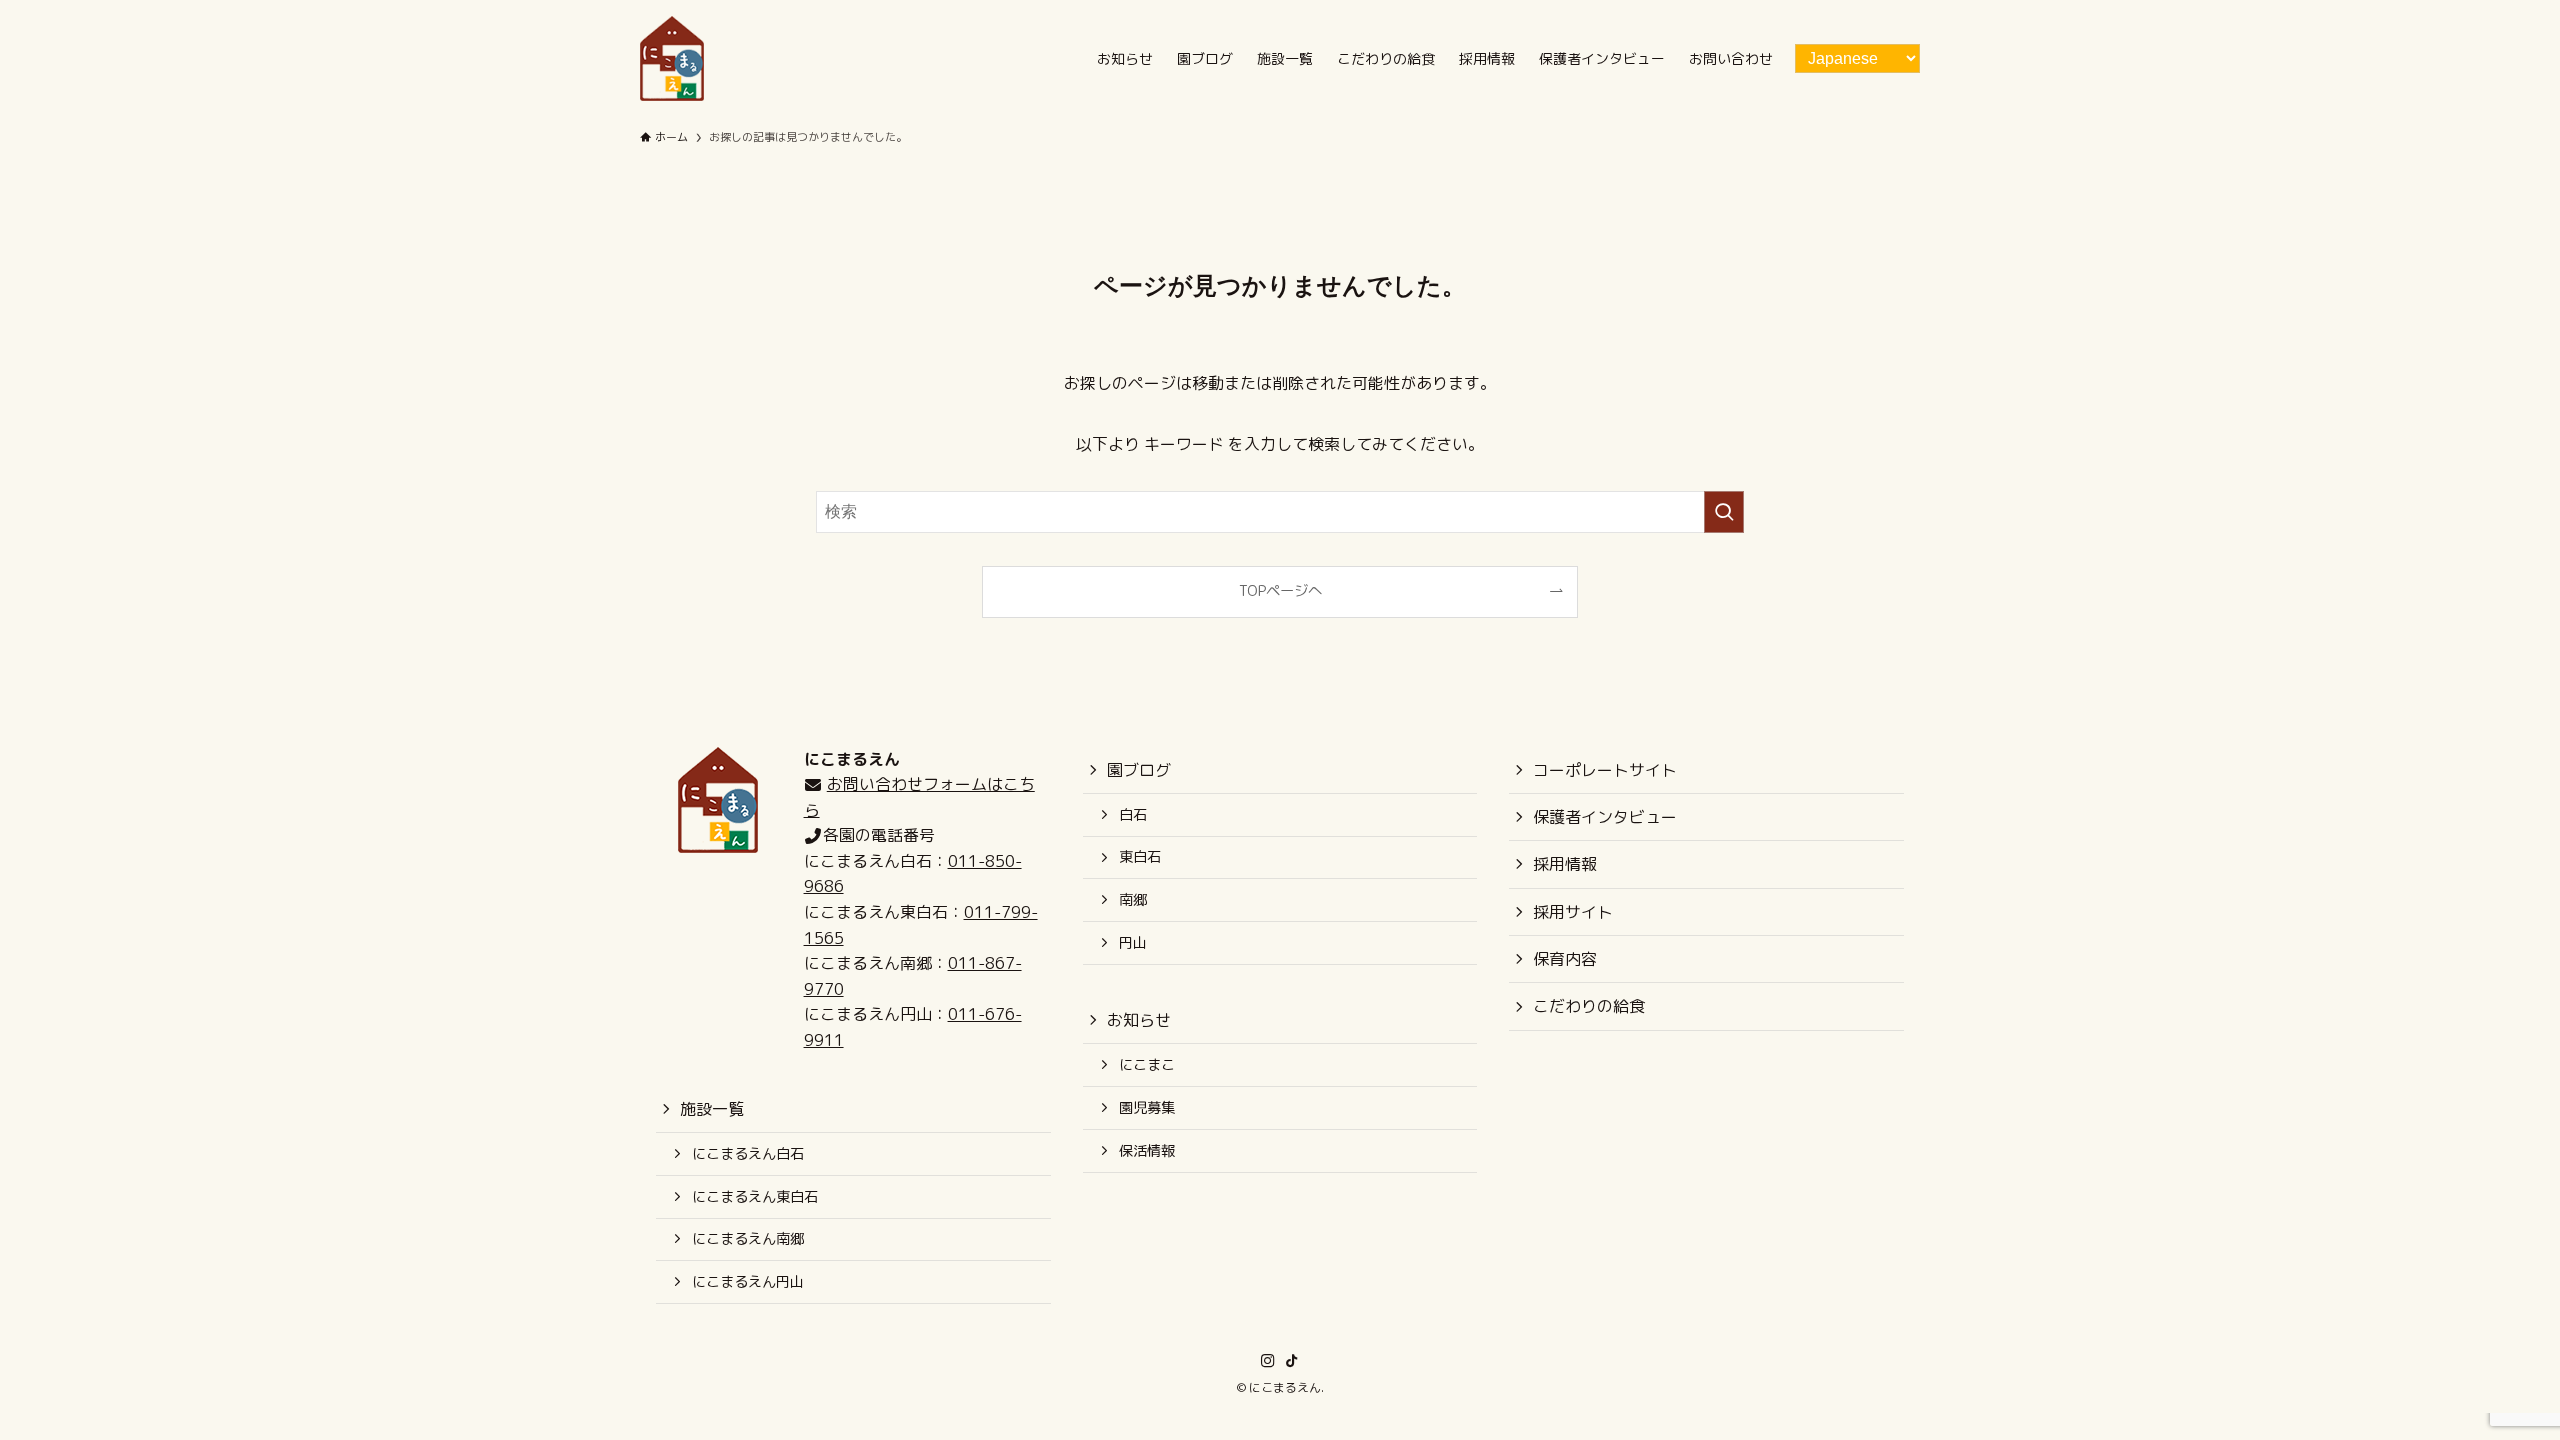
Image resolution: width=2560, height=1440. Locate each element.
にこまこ (1147, 1065)
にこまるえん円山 (748, 1282)
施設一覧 (712, 1109)
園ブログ (1139, 770)
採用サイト (1573, 912)
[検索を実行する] (1724, 512)
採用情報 (1565, 864)
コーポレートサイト (1605, 770)
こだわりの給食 (1589, 1006)
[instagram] (1268, 1361)
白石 (1133, 815)
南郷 (1133, 900)
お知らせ (1139, 1020)
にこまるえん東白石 (755, 1197)
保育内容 (1565, 959)
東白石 (1140, 857)
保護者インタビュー (1605, 817)
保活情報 (1147, 1151)
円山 (1133, 943)
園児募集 (1147, 1108)
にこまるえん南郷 (748, 1239)
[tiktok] (1292, 1361)
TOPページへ (1280, 591)
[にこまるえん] (672, 58)
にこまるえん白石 (748, 1154)
